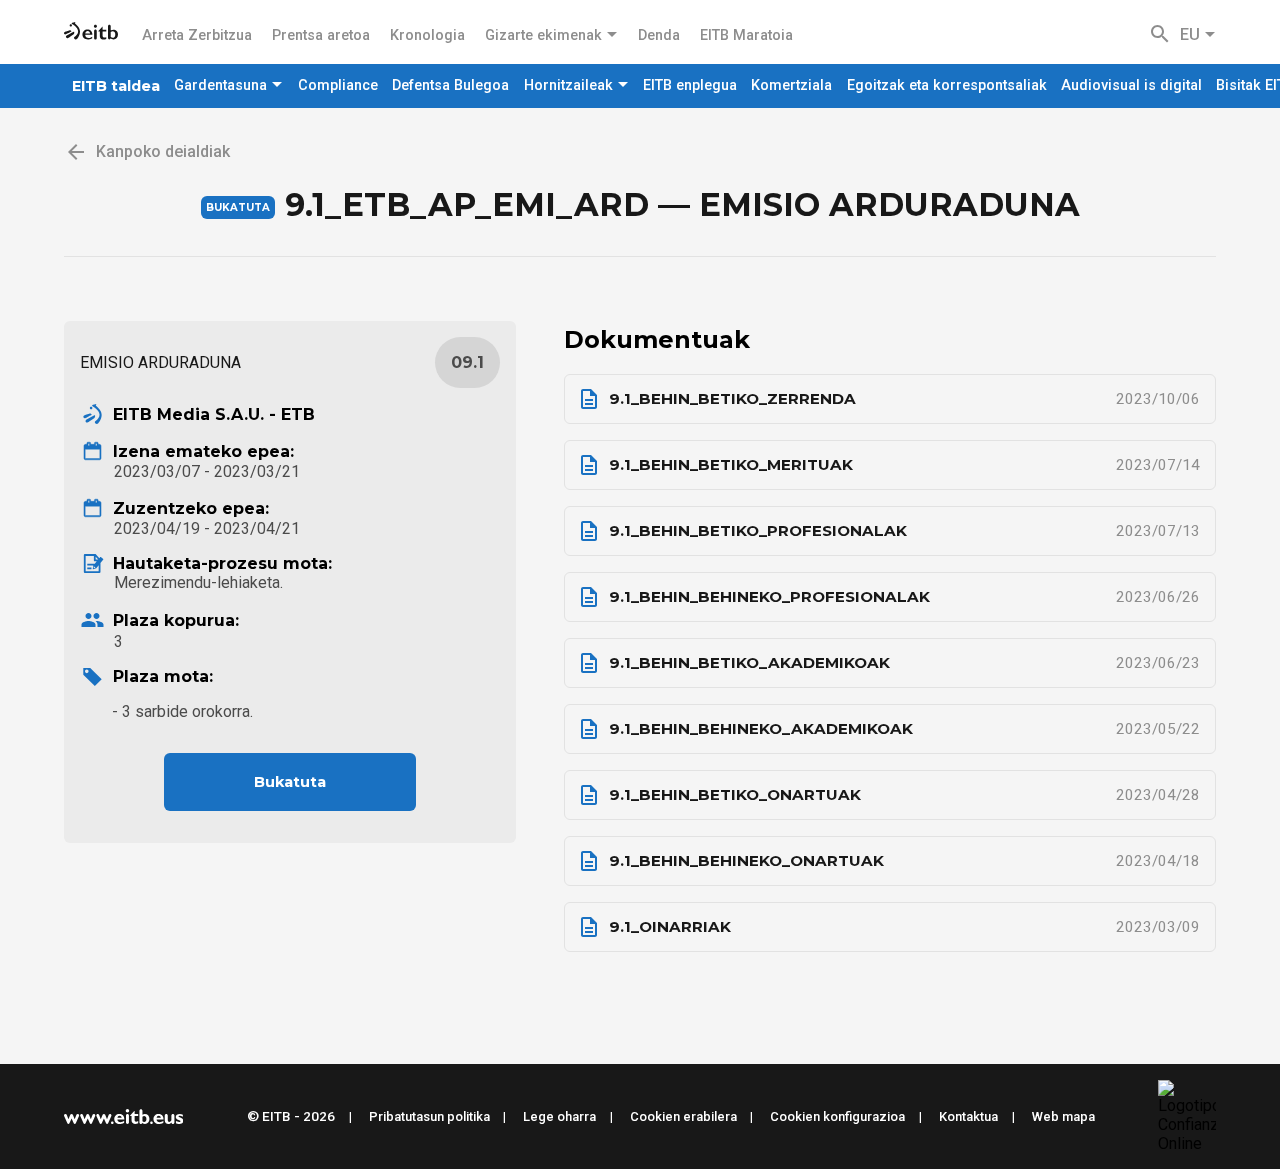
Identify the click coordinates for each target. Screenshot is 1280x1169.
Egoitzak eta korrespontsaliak (947, 85)
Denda (659, 35)
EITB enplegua (690, 85)
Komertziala (791, 85)
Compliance (338, 85)
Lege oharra (559, 1116)
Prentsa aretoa (321, 35)
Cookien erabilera (683, 1116)
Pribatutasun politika (429, 1116)
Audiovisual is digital (1131, 85)
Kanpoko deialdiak (163, 151)
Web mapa (1063, 1116)
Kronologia (427, 35)
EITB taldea (116, 86)
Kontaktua (968, 1116)
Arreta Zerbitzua (197, 35)
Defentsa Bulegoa (450, 85)
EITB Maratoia (746, 35)
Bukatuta (290, 782)
